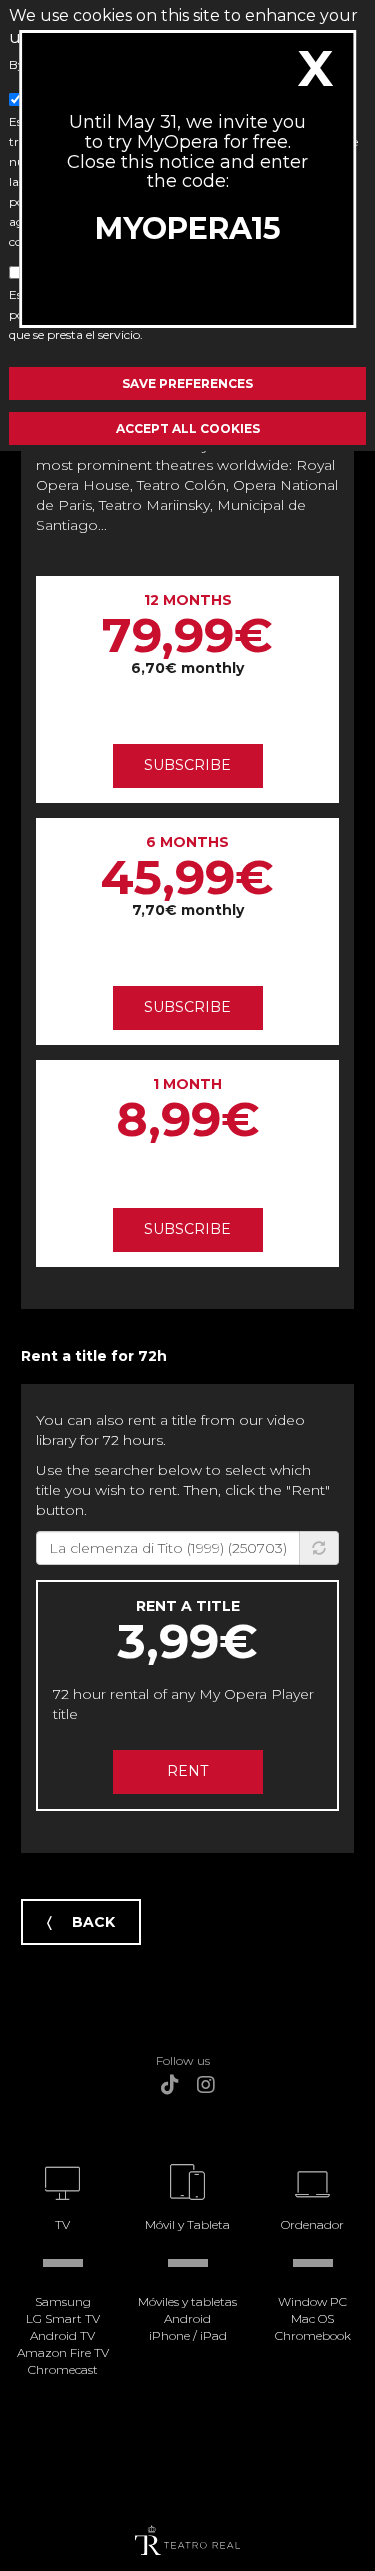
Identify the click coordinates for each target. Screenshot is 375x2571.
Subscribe (187, 765)
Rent (187, 1771)
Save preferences (187, 383)
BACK (93, 1922)
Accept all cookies (188, 428)
